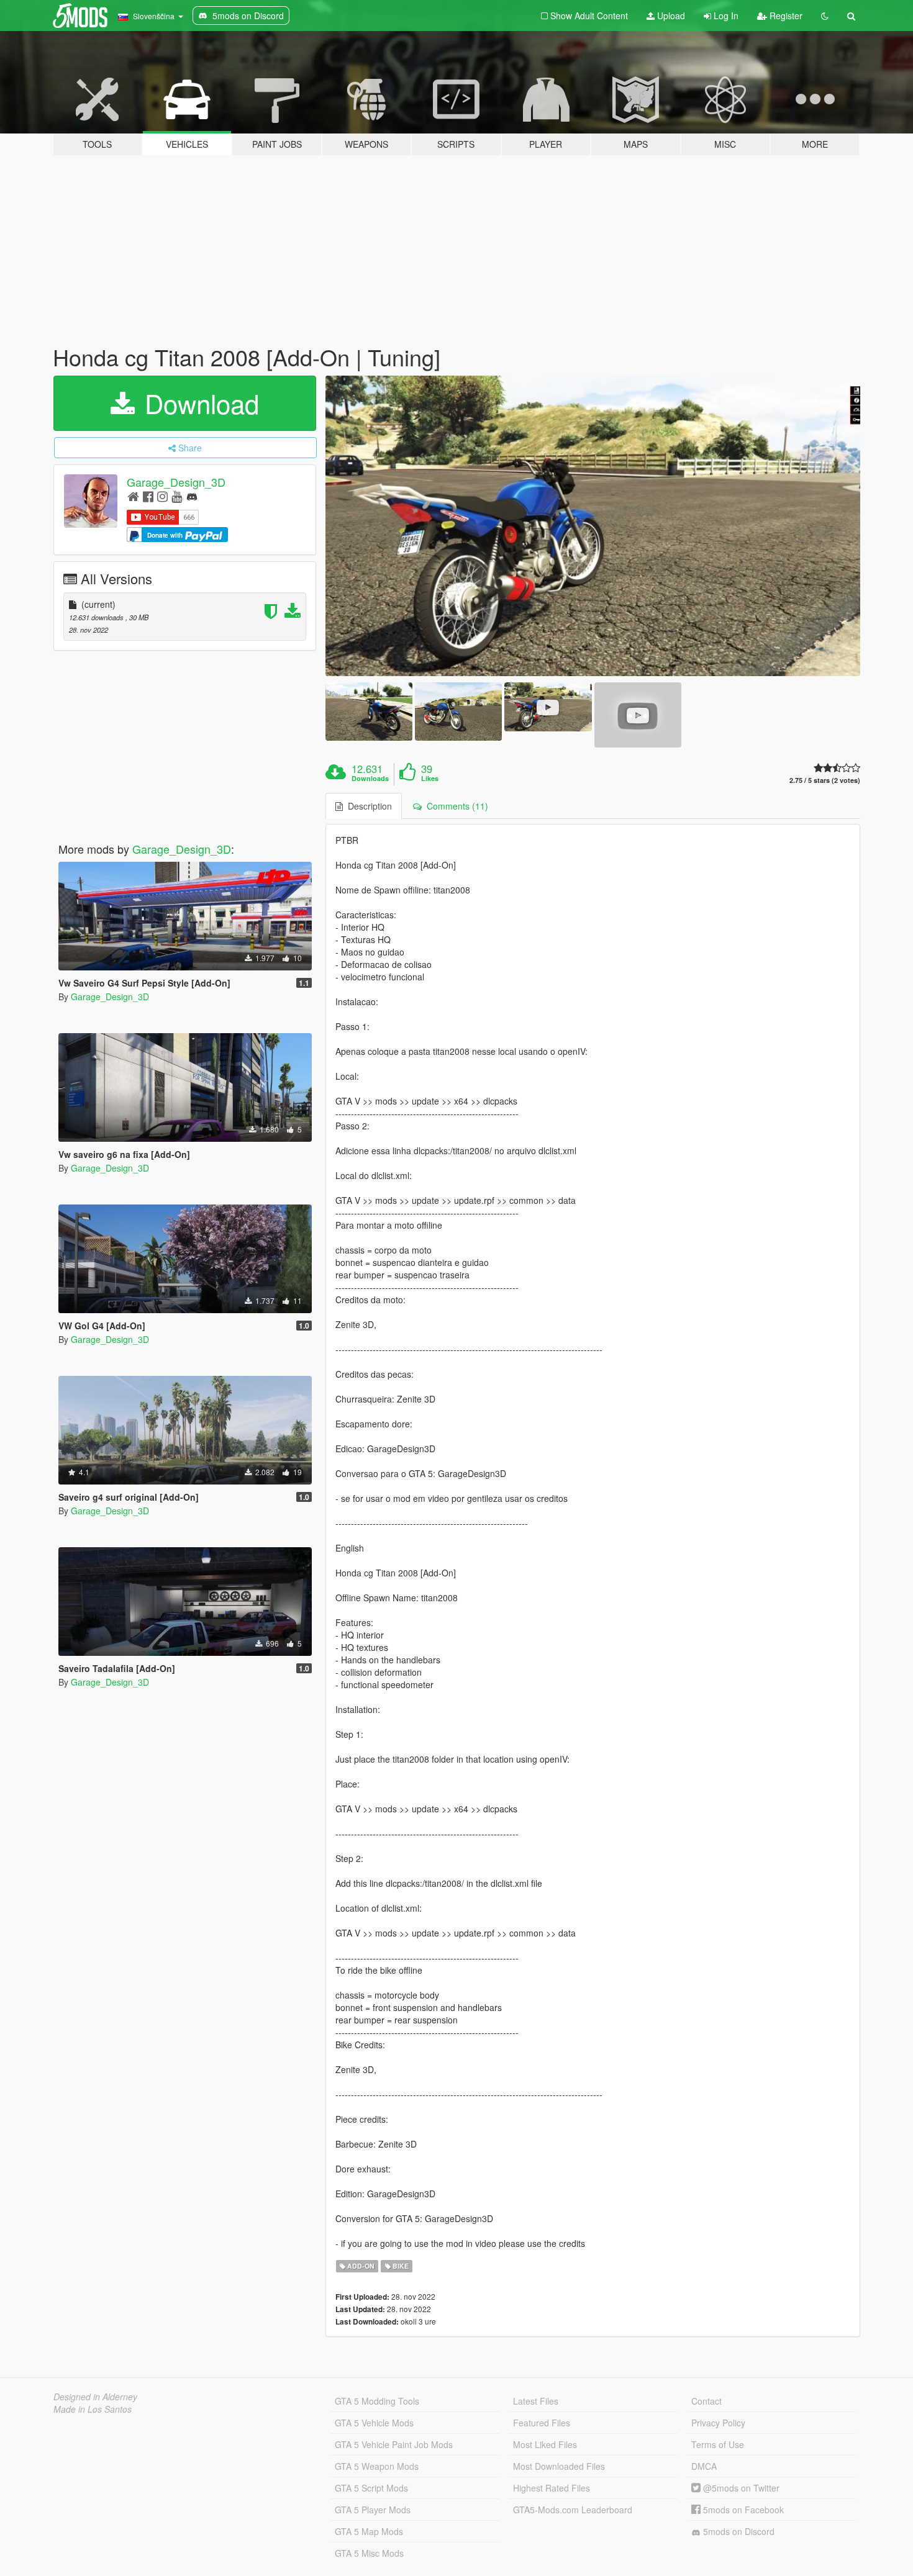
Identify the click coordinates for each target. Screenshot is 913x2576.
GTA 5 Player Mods (373, 2510)
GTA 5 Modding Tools (377, 2401)
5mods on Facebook (742, 2510)
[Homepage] (133, 496)
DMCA (704, 2466)
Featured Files (542, 2423)
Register (785, 16)
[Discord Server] (192, 496)
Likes (430, 779)
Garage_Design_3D (176, 482)
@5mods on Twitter (740, 2488)
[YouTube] (177, 496)
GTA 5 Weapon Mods (377, 2466)
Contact (706, 2401)
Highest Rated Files (552, 2488)
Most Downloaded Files (559, 2466)
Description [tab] (367, 806)
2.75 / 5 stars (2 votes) (825, 780)
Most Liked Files (545, 2444)
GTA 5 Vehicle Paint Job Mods (394, 2444)
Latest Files (536, 2401)
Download (198, 403)
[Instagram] (162, 496)
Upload (670, 16)
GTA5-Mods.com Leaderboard (573, 2510)
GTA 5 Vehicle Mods (374, 2423)
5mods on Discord (738, 2531)
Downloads (370, 779)
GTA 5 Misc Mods (369, 2553)
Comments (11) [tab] (455, 806)
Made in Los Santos (93, 2409)
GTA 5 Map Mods (369, 2531)
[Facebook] (148, 496)
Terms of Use (718, 2444)
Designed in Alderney (95, 2397)
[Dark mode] (825, 16)
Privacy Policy (718, 2423)
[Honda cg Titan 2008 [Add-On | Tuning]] (593, 526)
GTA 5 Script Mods (371, 2488)
